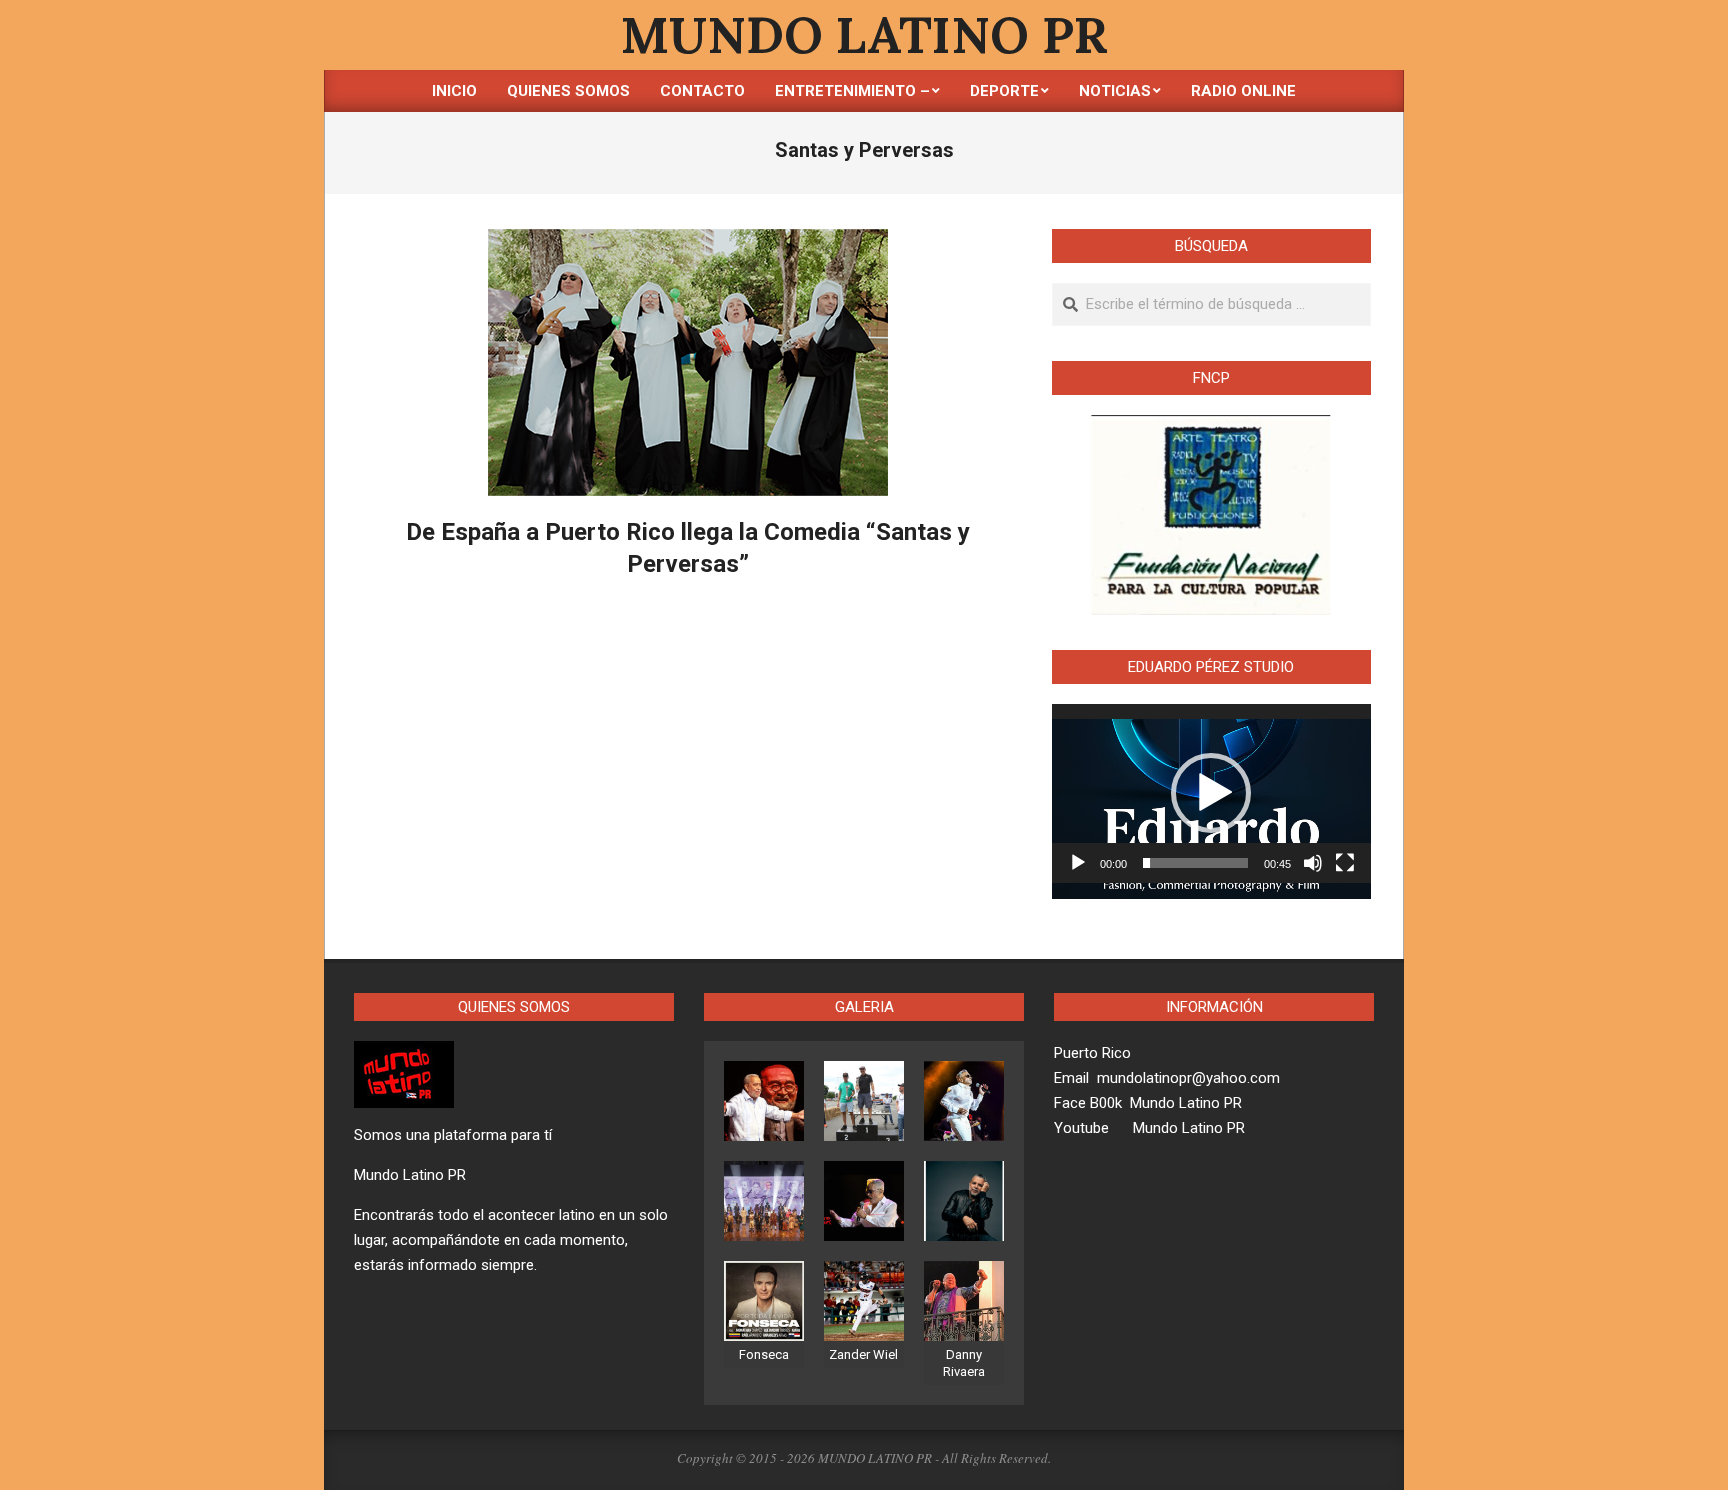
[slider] (1195, 863)
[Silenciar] (1313, 863)
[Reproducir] (1078, 863)
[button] (1211, 793)
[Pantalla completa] (1345, 863)
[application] (1211, 794)
